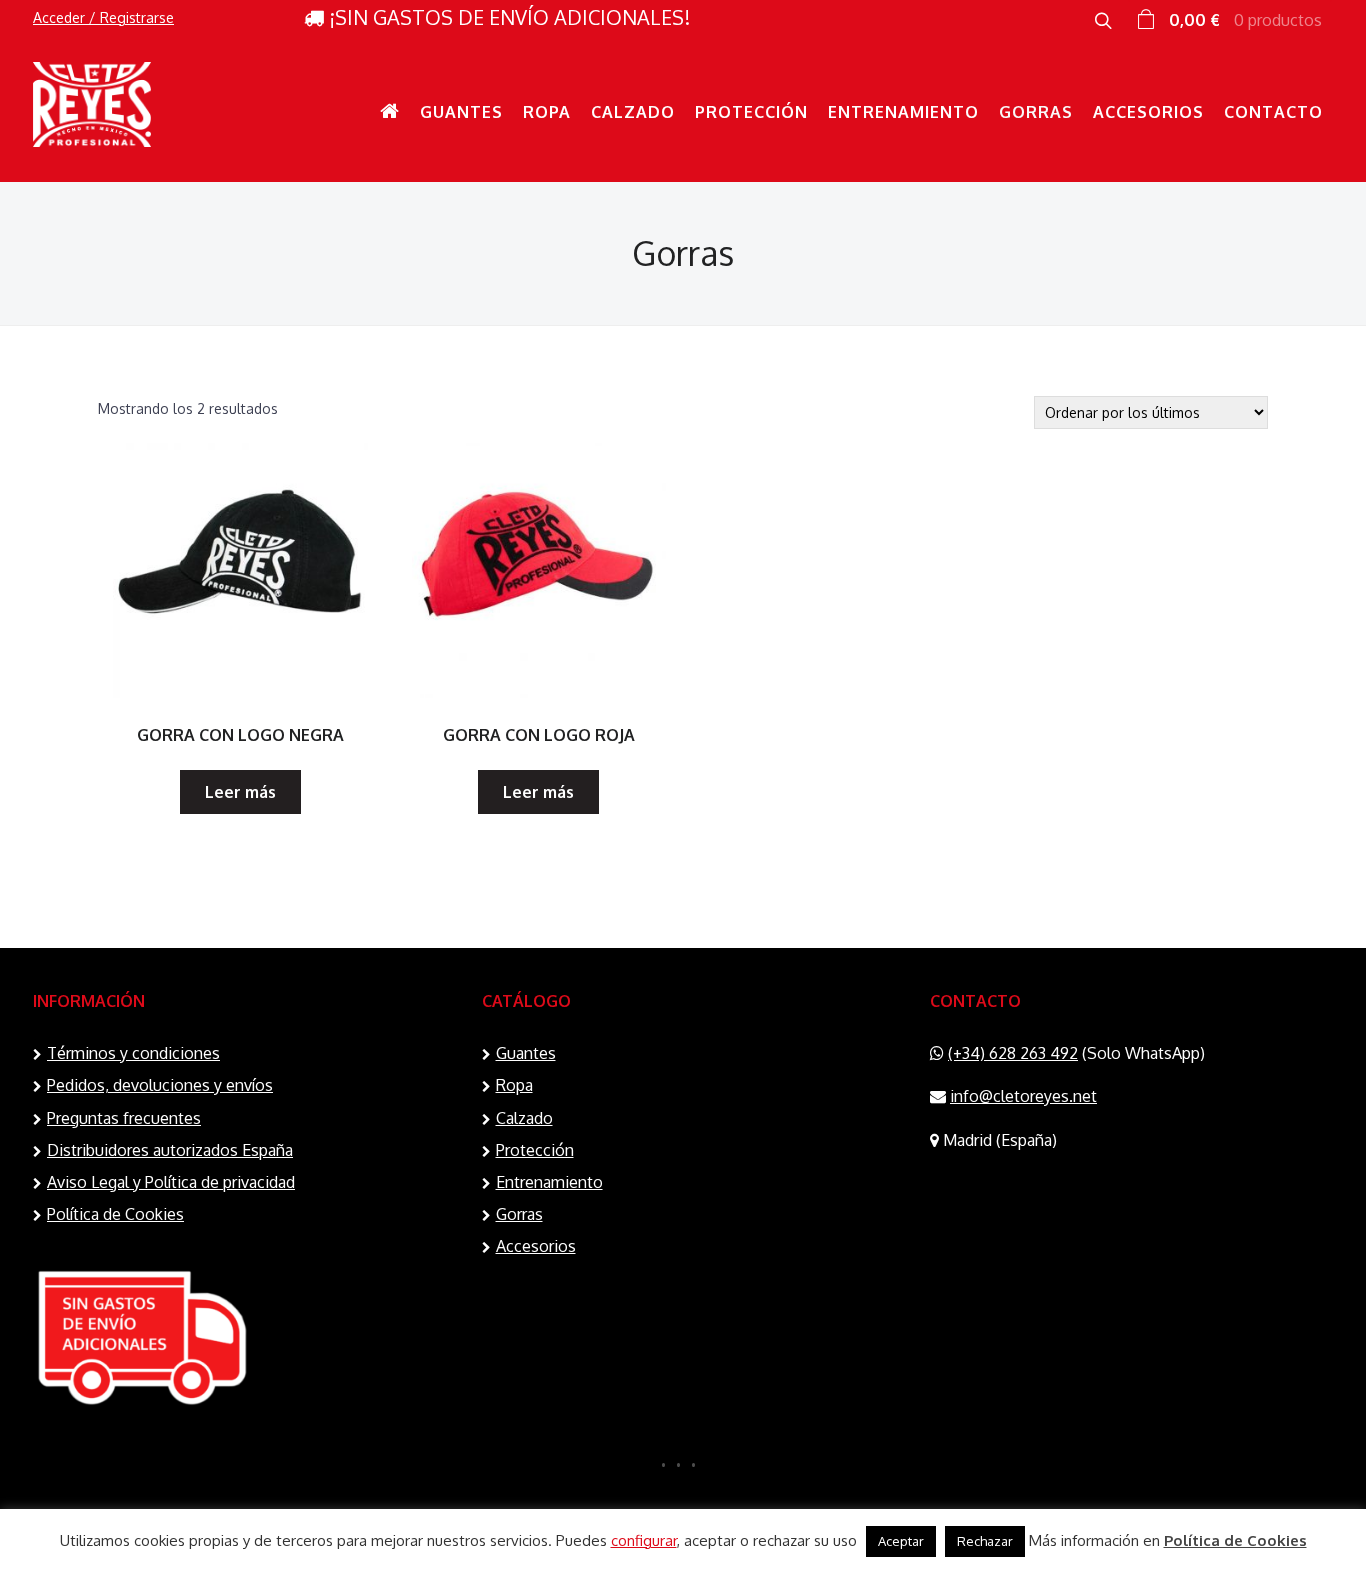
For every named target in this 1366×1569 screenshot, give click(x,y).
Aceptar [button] (901, 1541)
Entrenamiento (903, 112)
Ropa (547, 112)
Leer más (240, 792)
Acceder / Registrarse (103, 17)
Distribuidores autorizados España (170, 1150)
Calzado (633, 112)
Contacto (1273, 112)
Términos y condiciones (133, 1053)
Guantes (461, 112)
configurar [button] (644, 1540)
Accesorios (1148, 112)
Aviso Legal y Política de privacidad (171, 1182)
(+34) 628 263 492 (1013, 1053)
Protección (751, 112)
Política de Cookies (115, 1214)
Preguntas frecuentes (124, 1118)
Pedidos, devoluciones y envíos (160, 1085)
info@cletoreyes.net (1023, 1096)
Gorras (1036, 112)
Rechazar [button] (985, 1541)
